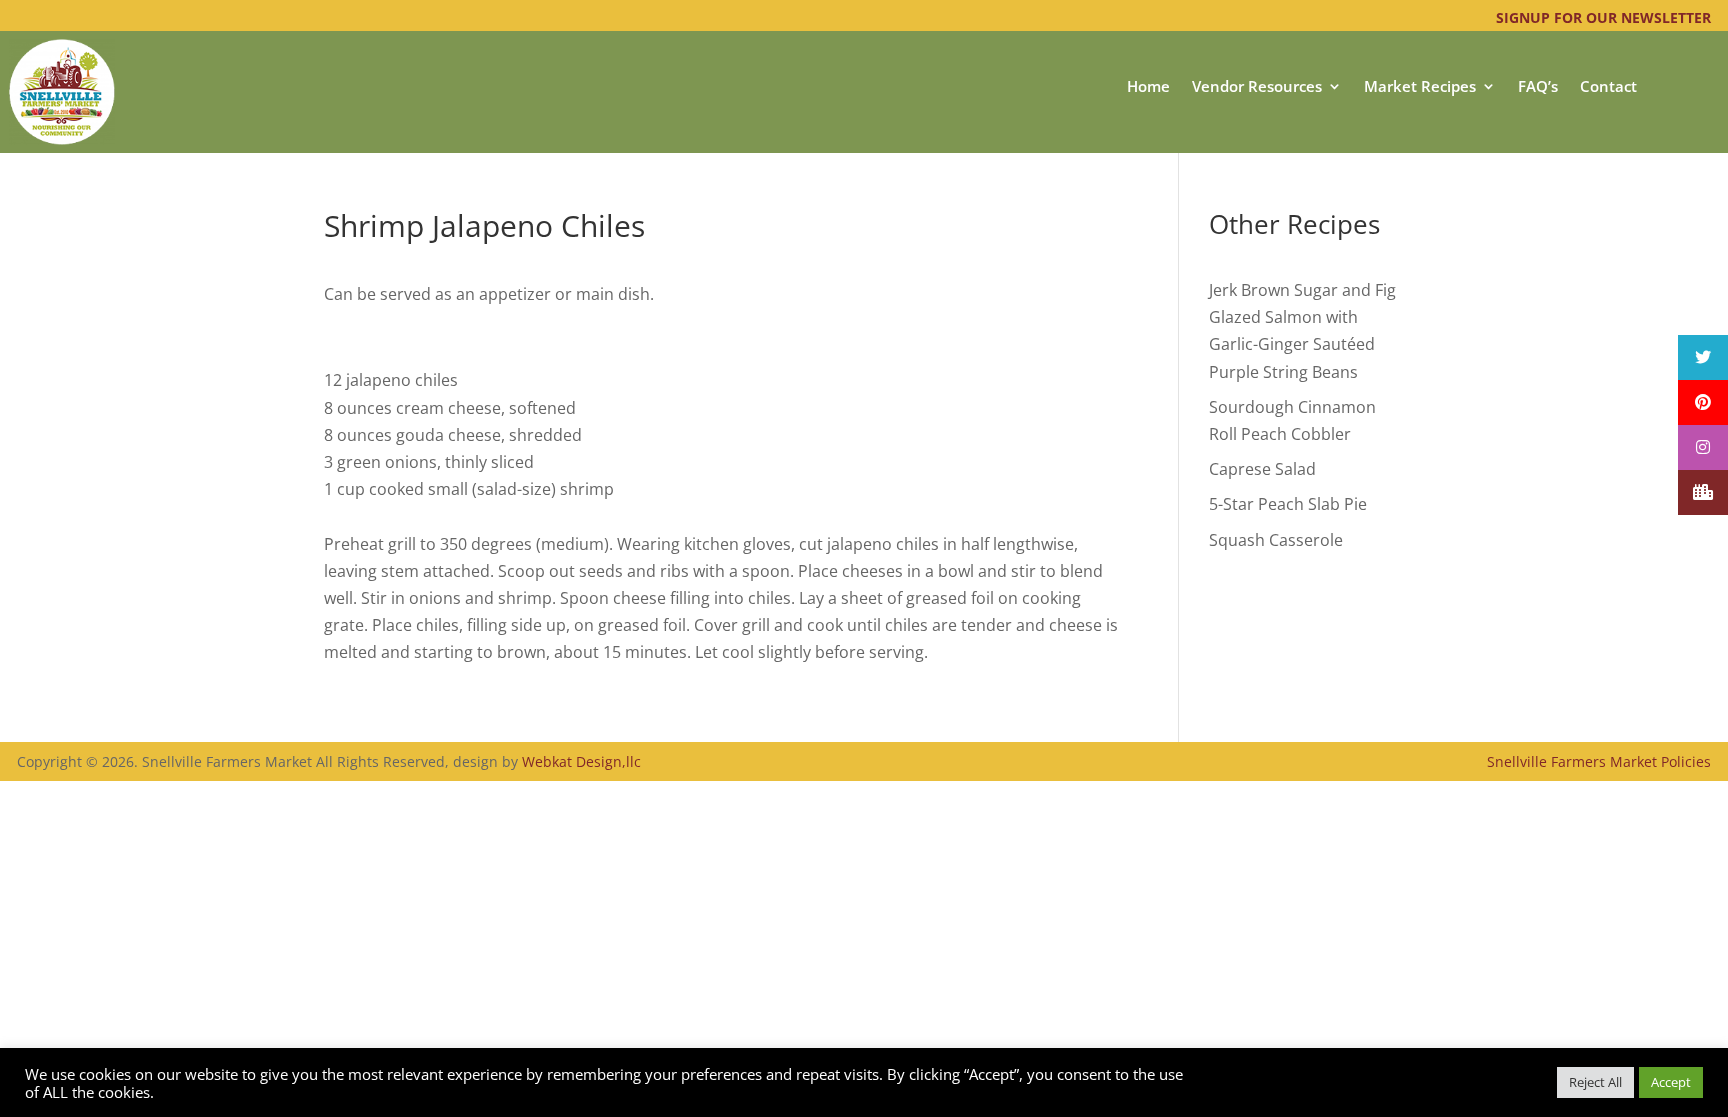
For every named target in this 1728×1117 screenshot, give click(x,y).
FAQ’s (1538, 87)
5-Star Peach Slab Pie (1288, 504)
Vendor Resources (1257, 87)
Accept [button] (1671, 1082)
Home (1148, 87)
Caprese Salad (1262, 469)
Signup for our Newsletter (1603, 17)
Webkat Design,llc (581, 761)
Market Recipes (1420, 87)
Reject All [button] (1595, 1082)
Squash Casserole (1276, 540)
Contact (1608, 87)
